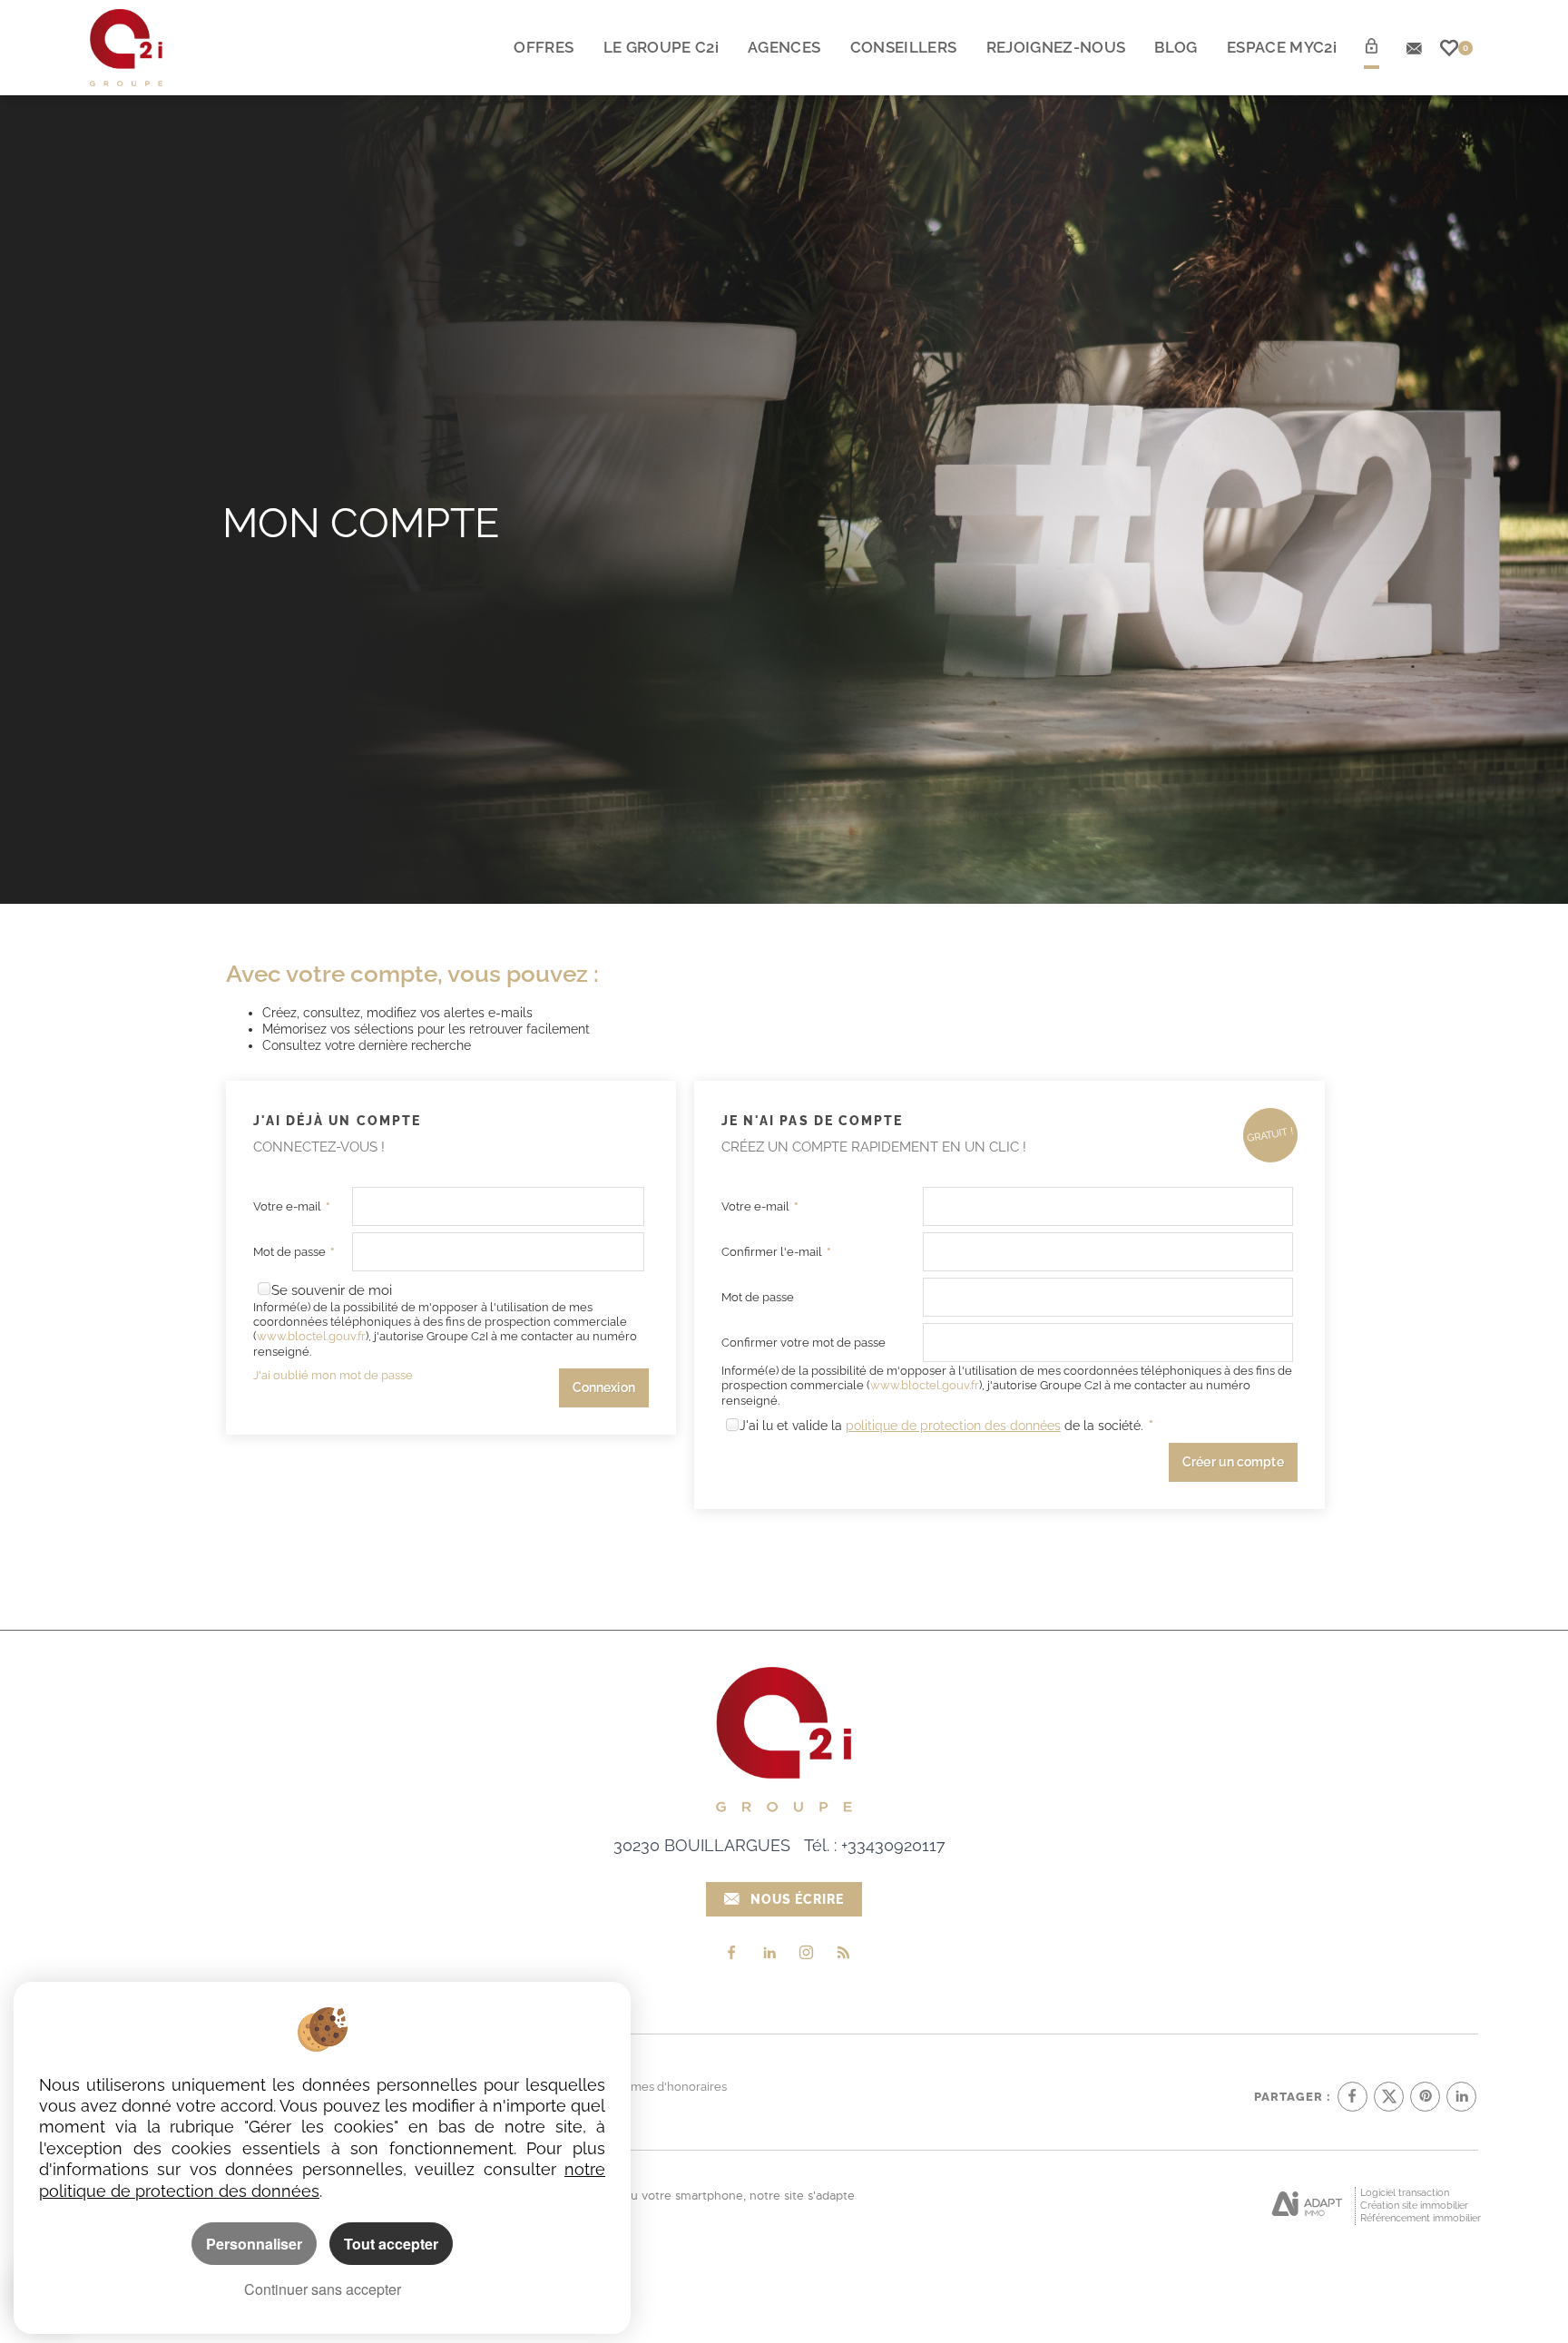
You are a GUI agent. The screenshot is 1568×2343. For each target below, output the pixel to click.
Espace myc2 (1282, 47)
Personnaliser (254, 2244)
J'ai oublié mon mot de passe (333, 1375)
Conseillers (904, 47)
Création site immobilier (1414, 2206)
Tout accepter (391, 2244)
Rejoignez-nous (1056, 47)
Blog (1176, 47)
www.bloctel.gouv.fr (311, 1336)
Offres (544, 47)
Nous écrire (797, 1899)
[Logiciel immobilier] (1307, 2205)
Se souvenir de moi (332, 1290)
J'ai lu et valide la (793, 1426)
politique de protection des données (953, 1426)
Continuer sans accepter (323, 2289)
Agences (784, 47)
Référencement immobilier (1421, 2218)
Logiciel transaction (1405, 2193)
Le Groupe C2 (661, 47)
